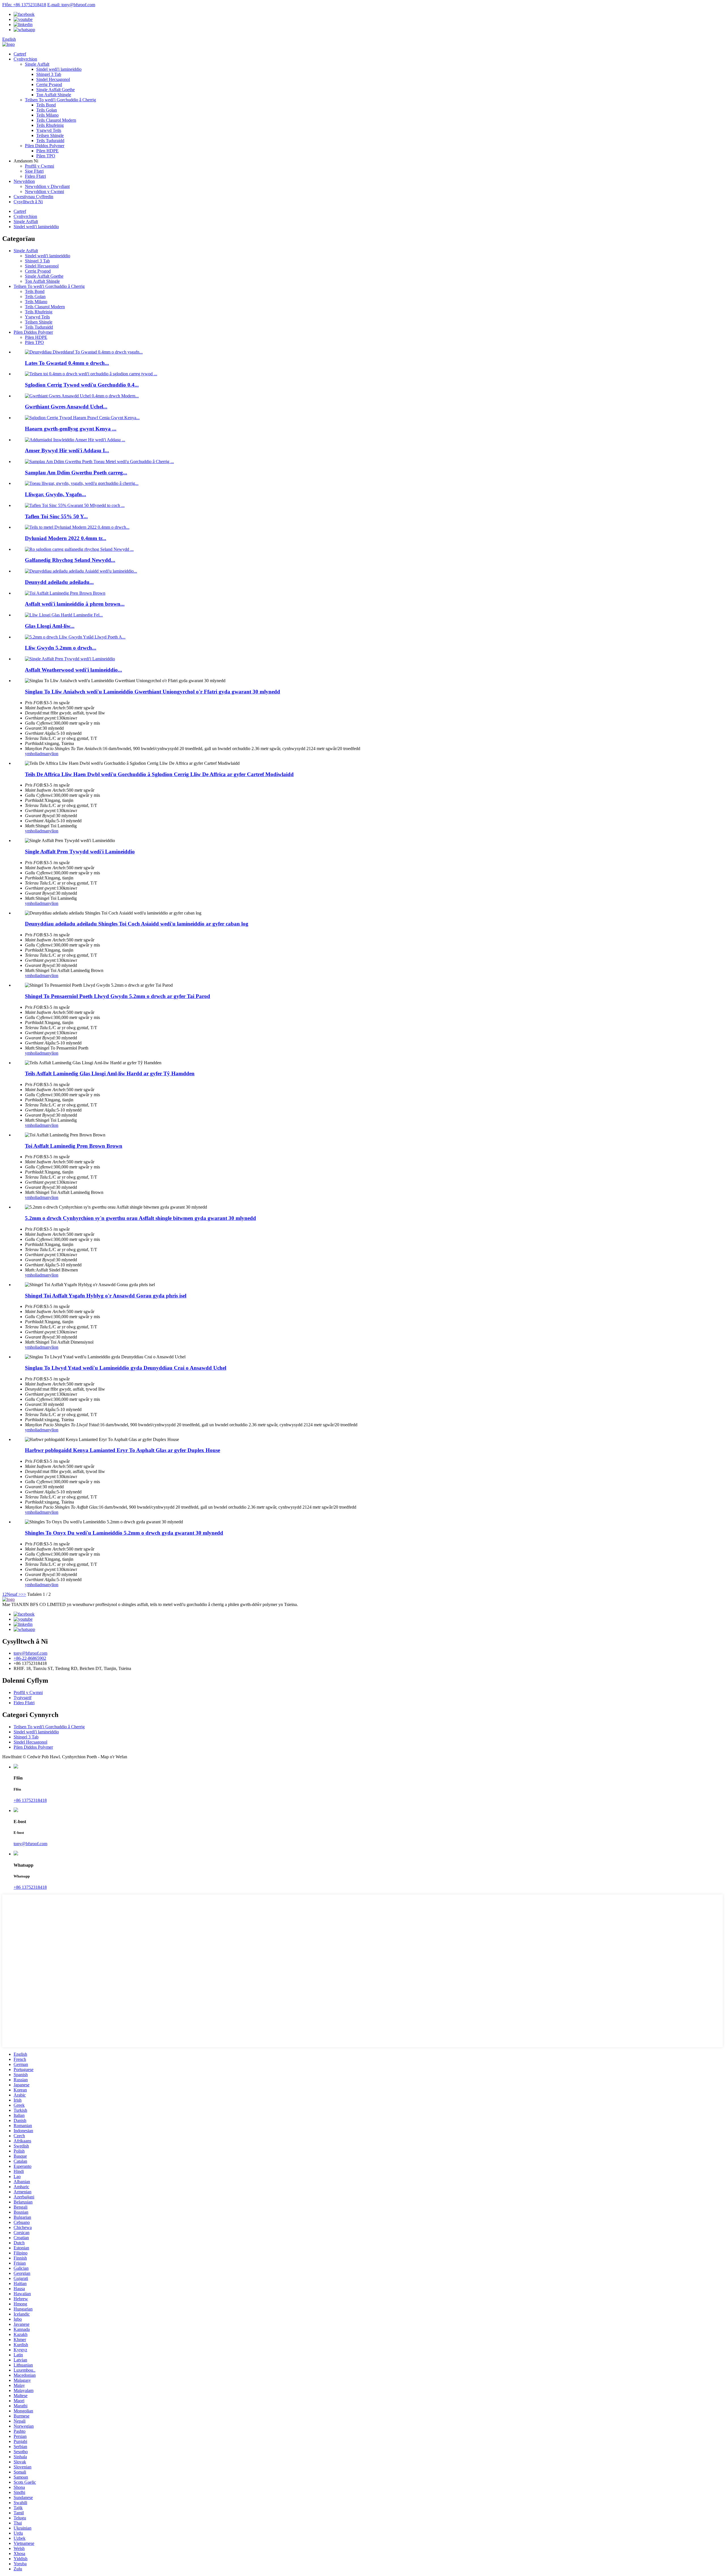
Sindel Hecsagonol (53, 79)
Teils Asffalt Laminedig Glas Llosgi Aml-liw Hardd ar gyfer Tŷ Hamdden (110, 1073)
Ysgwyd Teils (49, 130)
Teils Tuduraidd (50, 141)
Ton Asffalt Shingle (54, 95)
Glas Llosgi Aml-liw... (50, 626)
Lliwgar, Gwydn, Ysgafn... (56, 494)
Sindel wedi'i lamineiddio (59, 69)
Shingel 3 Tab (49, 74)
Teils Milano (47, 115)
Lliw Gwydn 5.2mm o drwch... (61, 648)
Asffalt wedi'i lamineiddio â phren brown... (75, 604)
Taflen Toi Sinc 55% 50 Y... (56, 516)
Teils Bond (46, 105)
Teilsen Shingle (50, 135)
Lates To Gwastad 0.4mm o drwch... (67, 363)
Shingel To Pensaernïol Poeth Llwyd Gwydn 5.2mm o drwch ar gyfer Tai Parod (118, 996)
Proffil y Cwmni (40, 166)
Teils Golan (47, 110)
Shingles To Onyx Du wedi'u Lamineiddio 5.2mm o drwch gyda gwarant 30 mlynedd (124, 1533)
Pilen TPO (46, 156)
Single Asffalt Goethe (56, 90)
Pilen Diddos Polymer (45, 146)
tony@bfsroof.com (30, 1653)
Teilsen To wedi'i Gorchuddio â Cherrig (60, 100)
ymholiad (33, 754)
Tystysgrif (23, 1698)
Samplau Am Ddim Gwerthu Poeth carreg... (76, 473)
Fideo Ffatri (35, 176)
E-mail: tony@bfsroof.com (71, 5)
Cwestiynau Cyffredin (33, 197)
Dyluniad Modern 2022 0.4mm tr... (66, 538)
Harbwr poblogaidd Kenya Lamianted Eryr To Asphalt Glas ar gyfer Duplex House (122, 1450)
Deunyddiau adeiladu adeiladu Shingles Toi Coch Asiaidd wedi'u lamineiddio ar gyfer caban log (137, 924)
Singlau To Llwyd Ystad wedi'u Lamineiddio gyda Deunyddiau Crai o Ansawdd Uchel (126, 1368)
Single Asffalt (37, 64)
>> (24, 1594)
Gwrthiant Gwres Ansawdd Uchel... (66, 407)
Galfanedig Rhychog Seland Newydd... (70, 560)
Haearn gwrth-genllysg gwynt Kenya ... (71, 429)
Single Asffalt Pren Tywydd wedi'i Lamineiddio (80, 852)
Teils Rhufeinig (50, 125)
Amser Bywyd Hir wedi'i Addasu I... (67, 450)
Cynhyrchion (25, 59)
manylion (50, 754)
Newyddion (24, 181)
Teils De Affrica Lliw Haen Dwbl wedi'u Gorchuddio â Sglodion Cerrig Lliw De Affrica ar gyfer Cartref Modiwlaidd (159, 774)
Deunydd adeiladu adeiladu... (59, 582)
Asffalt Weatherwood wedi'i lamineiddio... (73, 670)
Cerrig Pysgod (49, 84)
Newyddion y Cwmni (44, 191)
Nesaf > (14, 1594)
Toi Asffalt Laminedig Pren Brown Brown (74, 1146)
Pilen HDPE (47, 151)
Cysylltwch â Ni (28, 202)
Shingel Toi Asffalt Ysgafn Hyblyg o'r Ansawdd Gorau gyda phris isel (106, 1296)
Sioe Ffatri (34, 171)
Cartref (20, 54)
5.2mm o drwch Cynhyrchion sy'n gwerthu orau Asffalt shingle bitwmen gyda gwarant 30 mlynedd (140, 1218)
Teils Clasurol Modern (56, 120)
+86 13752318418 (30, 1800)
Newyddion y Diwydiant (47, 186)
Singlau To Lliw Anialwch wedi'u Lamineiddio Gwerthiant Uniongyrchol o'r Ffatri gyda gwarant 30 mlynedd (153, 692)
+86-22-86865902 (30, 1658)
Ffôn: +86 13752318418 (24, 5)
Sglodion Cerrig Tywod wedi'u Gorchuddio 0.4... (82, 385)
